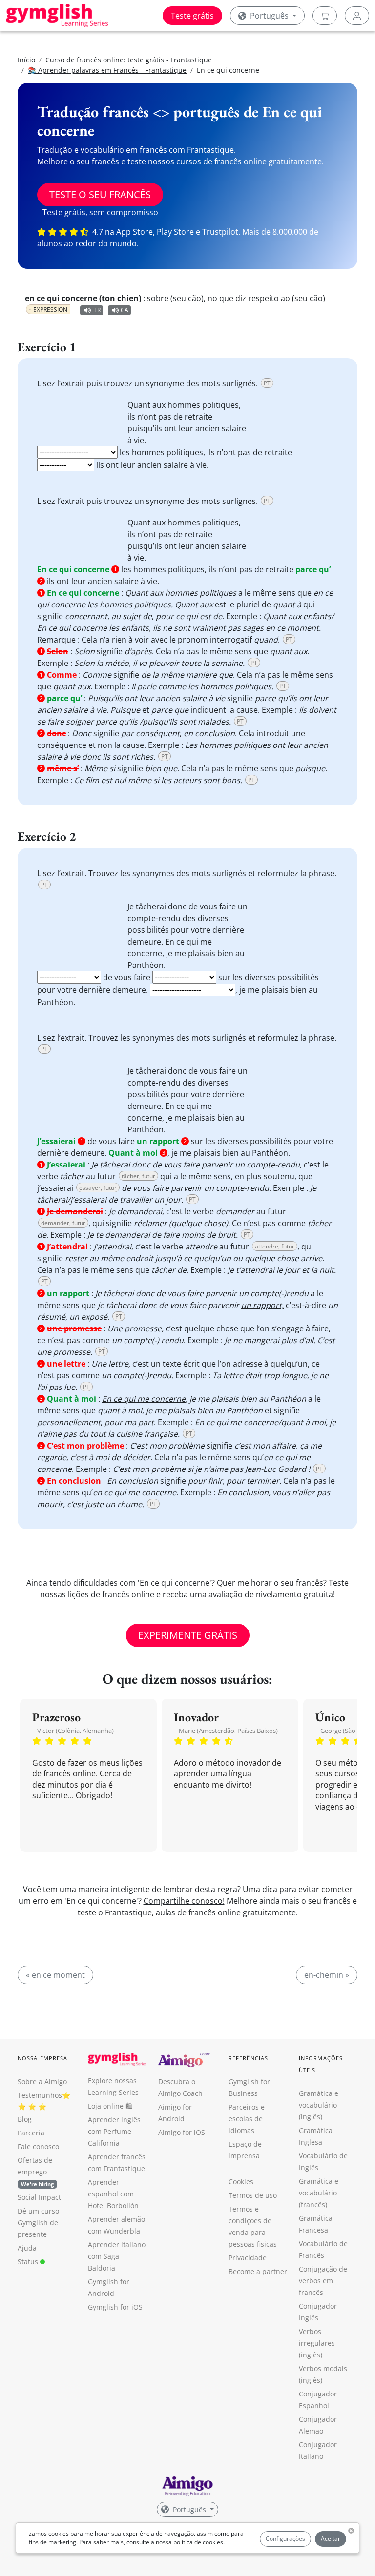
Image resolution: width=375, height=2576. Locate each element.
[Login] (357, 16)
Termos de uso (253, 2195)
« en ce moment (55, 1975)
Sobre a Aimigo (42, 2082)
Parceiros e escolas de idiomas (247, 2119)
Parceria (31, 2133)
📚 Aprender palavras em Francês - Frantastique (107, 70)
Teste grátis (192, 16)
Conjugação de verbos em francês (323, 2281)
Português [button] (269, 16)
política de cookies (198, 2542)
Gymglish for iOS (115, 2307)
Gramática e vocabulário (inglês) (319, 2105)
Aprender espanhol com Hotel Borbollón (113, 2194)
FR (97, 310)
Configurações (285, 2539)
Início (26, 60)
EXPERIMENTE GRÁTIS (188, 1635)
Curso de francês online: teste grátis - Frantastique (129, 60)
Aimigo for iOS (182, 2132)
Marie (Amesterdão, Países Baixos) (228, 1731)
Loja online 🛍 (110, 2106)
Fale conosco (38, 2146)
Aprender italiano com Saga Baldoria (117, 2256)
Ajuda (27, 2248)
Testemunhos (40, 2095)
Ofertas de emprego (36, 2172)
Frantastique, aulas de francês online (173, 1912)
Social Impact (39, 2197)
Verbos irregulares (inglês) (317, 2343)
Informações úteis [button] (321, 2064)
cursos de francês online (221, 161)
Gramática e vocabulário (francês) (319, 2193)
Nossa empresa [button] (42, 2058)
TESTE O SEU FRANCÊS (100, 194)
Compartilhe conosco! (184, 1901)
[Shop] (325, 16)
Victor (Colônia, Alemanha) (75, 1731)
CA (125, 310)
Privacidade (248, 2258)
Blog (25, 2119)
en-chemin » (327, 1975)
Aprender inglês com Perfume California (114, 2131)
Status (29, 2262)
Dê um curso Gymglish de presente (38, 2223)
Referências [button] (248, 2058)
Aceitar (331, 2539)
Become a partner (258, 2271)
